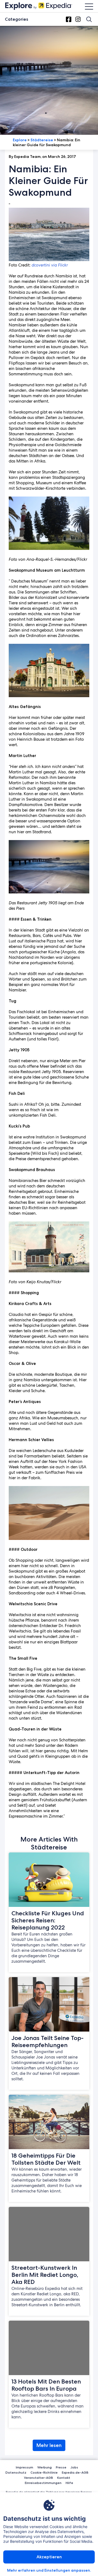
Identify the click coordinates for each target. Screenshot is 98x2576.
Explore (20, 140)
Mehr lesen (49, 2445)
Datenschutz (16, 2472)
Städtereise (42, 140)
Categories (16, 19)
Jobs (74, 2467)
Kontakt (64, 2478)
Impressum (24, 2467)
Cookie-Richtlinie (44, 2472)
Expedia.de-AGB (75, 2472)
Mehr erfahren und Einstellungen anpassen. (49, 2570)
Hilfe (69, 2483)
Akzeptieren (49, 2557)
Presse (61, 2467)
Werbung (45, 2467)
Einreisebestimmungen (43, 2483)
